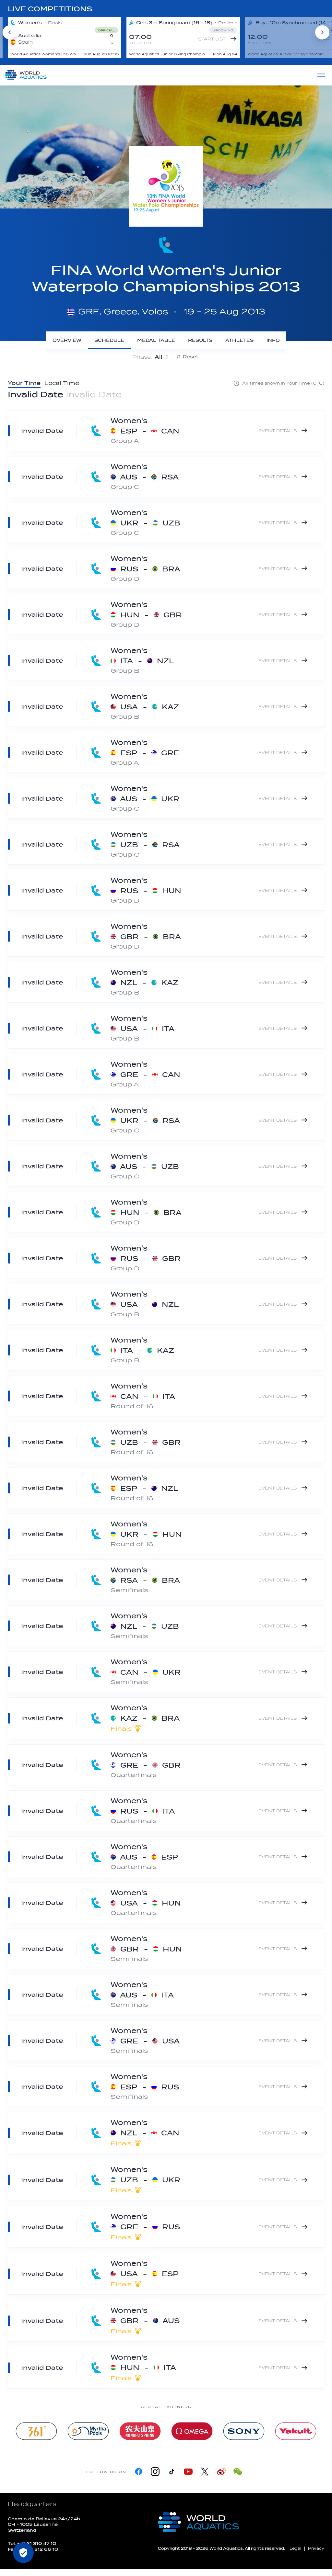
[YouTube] (188, 2472)
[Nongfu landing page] (140, 2431)
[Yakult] (296, 2431)
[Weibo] (221, 2472)
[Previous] (10, 32)
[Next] (322, 32)
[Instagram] (155, 2472)
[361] (36, 2431)
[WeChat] (238, 2472)
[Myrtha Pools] (88, 2431)
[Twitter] (205, 2472)
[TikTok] (172, 2472)
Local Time (62, 383)
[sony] (244, 2431)
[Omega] (192, 2431)
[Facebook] (139, 2472)
